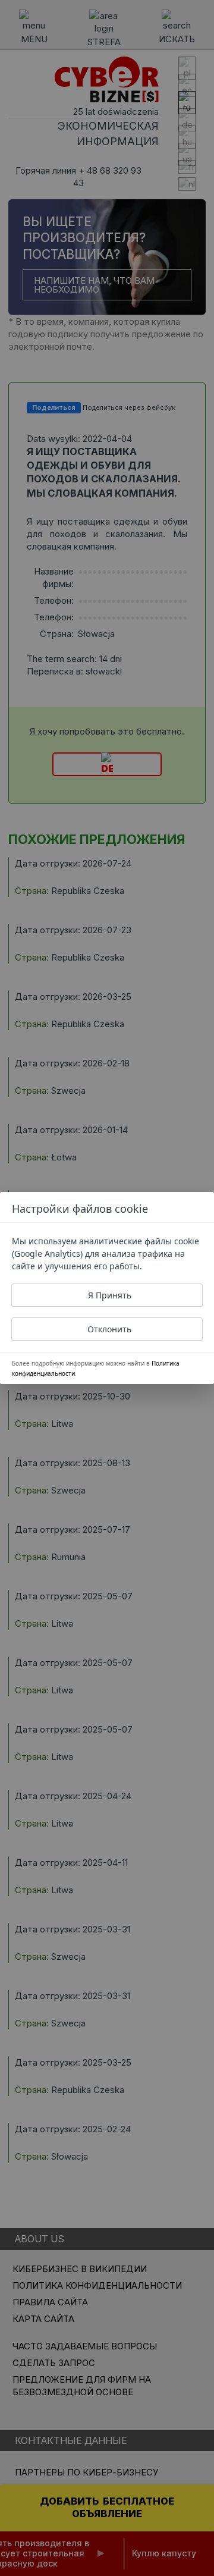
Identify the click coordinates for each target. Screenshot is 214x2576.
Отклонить (109, 1329)
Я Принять (110, 1295)
